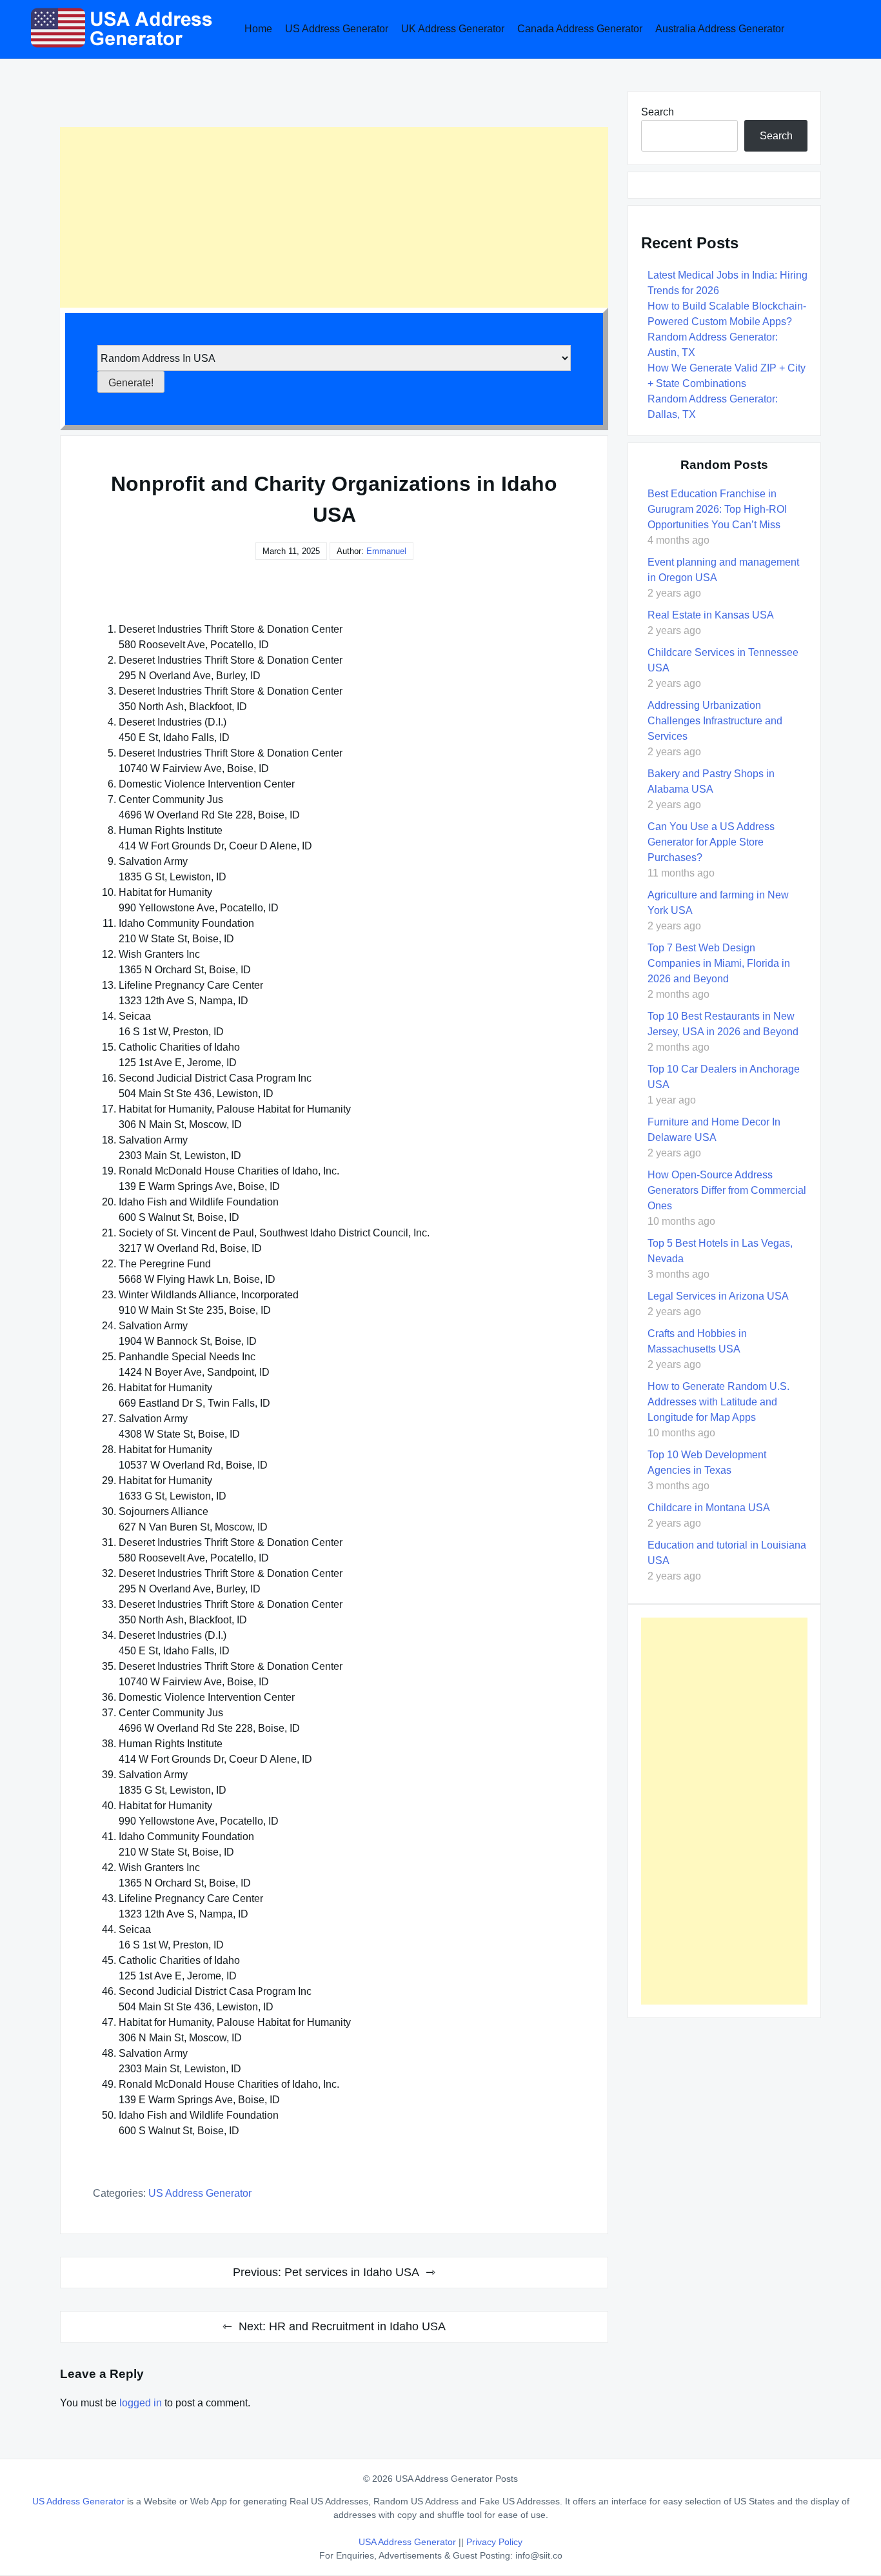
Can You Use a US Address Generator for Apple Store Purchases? (711, 842)
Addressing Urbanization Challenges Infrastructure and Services (715, 721)
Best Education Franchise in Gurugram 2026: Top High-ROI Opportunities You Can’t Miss (717, 509)
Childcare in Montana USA (709, 1508)
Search (658, 112)
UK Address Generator (453, 29)
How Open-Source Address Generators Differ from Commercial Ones (727, 1190)
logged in (141, 2403)
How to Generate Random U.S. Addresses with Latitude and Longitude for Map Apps (718, 1402)
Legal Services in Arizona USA (718, 1296)
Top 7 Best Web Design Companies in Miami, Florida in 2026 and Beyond (719, 963)
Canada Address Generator (580, 29)
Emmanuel (386, 551)
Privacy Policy (494, 2542)
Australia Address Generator (720, 29)
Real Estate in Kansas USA (711, 615)
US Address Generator (337, 29)
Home (258, 29)
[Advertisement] (334, 217)
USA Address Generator (409, 2542)
